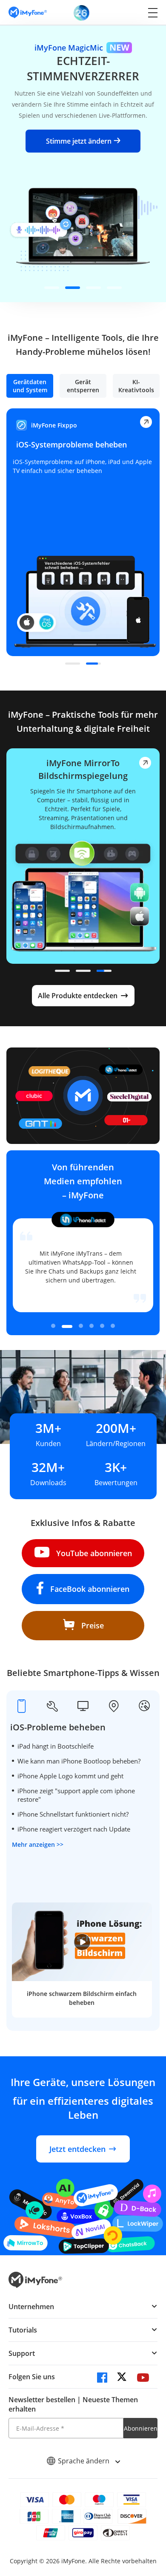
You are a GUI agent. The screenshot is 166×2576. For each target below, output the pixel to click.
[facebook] (102, 2379)
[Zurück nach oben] (151, 2495)
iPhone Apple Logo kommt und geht (70, 1776)
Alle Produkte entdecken (78, 996)
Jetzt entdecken (77, 2149)
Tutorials (23, 2330)
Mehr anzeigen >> (38, 1844)
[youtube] (143, 2379)
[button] (52, 288)
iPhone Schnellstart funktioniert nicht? (73, 1814)
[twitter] (123, 2379)
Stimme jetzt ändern (79, 141)
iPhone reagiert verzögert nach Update (74, 1829)
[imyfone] (28, 13)
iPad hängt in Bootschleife (56, 1746)
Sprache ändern (84, 2461)
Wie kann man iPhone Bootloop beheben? (79, 1761)
